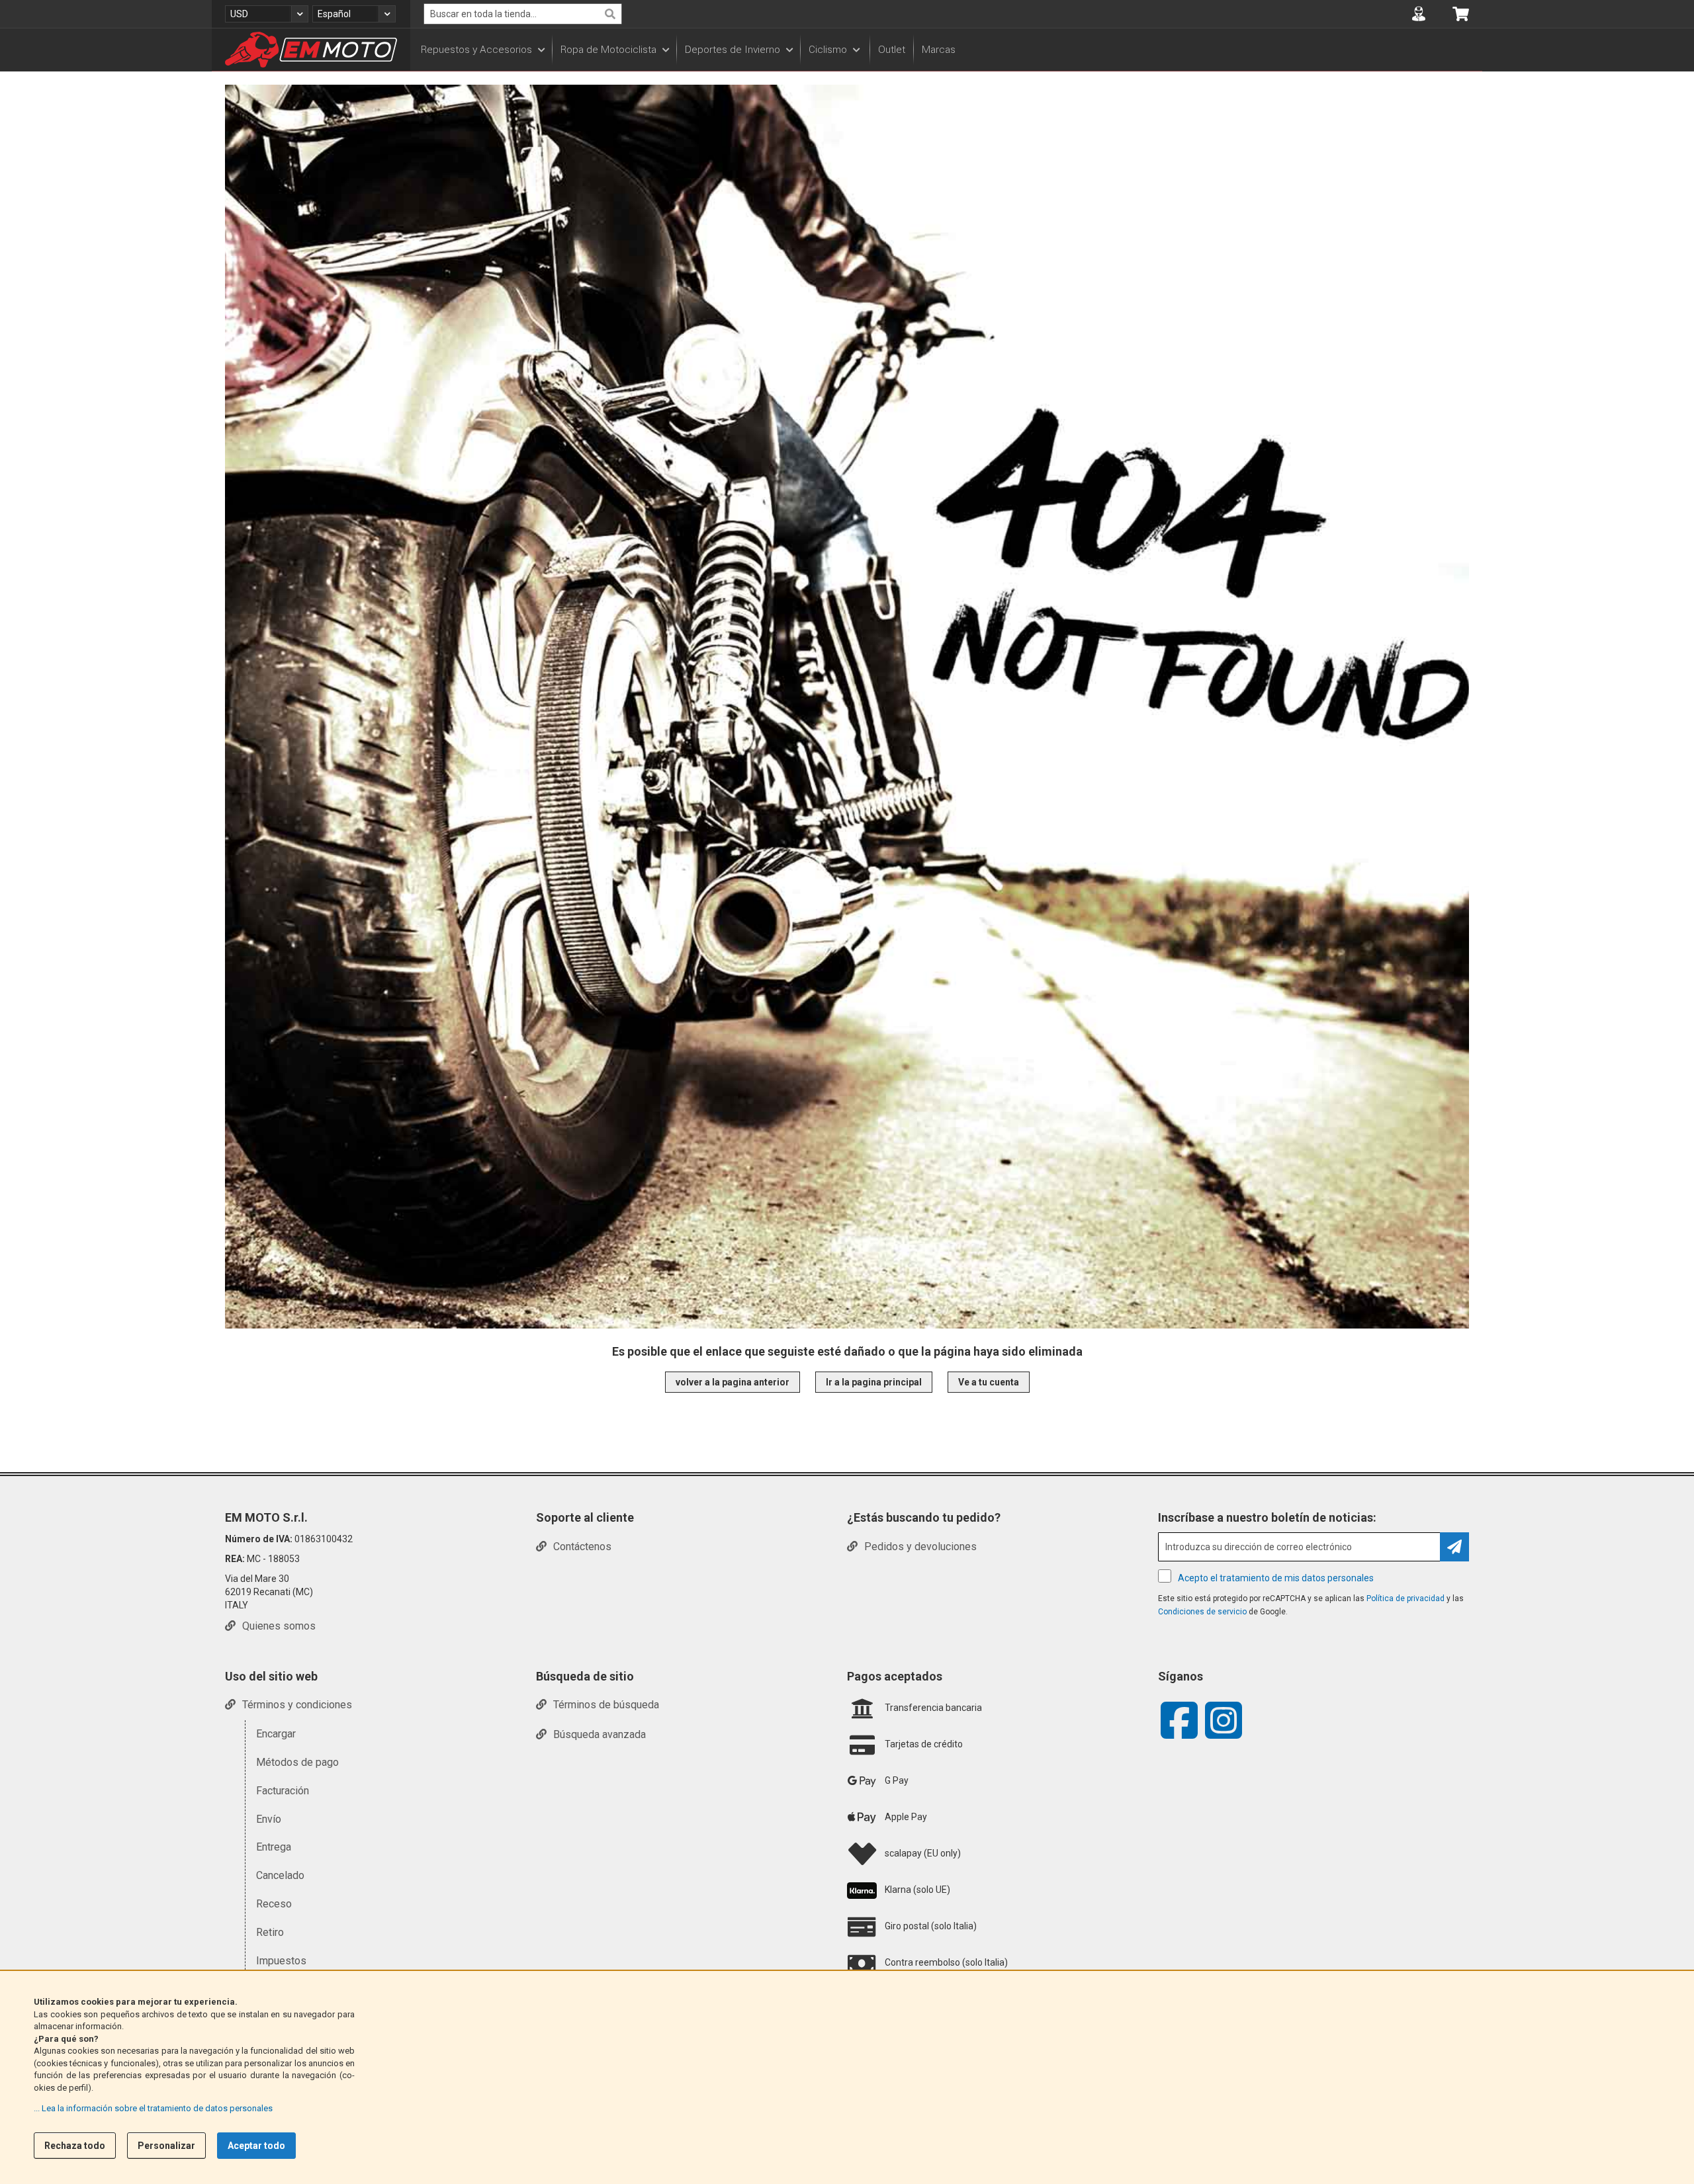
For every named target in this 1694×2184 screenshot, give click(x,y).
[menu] (946, 50)
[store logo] (311, 50)
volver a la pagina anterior (733, 1382)
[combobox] (523, 14)
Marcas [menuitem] (939, 50)
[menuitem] (482, 50)
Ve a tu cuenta (989, 1382)
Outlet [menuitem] (892, 50)
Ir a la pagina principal (874, 1382)
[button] (267, 14)
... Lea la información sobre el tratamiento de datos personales (153, 2108)
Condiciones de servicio (1202, 1612)
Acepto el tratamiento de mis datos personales (1276, 1578)
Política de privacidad (1405, 1598)
